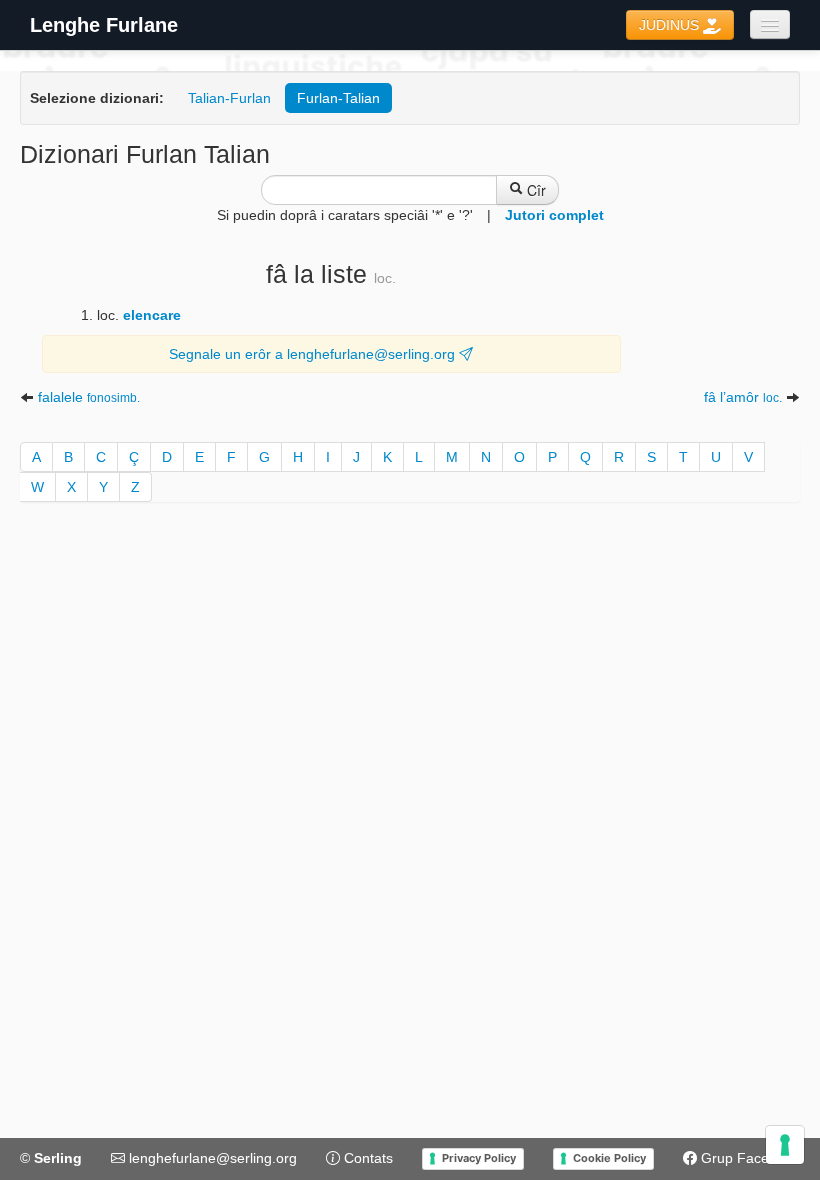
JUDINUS (671, 25)
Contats (366, 1158)
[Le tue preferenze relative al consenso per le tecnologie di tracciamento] (785, 1145)
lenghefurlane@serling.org (211, 1158)
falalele (89, 397)
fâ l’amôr (743, 397)
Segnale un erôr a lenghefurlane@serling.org (314, 354)
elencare (152, 315)
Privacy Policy (479, 1158)
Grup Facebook (748, 1158)
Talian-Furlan (229, 98)
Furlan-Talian (338, 98)
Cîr (534, 190)
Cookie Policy (609, 1158)
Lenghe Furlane (104, 25)
